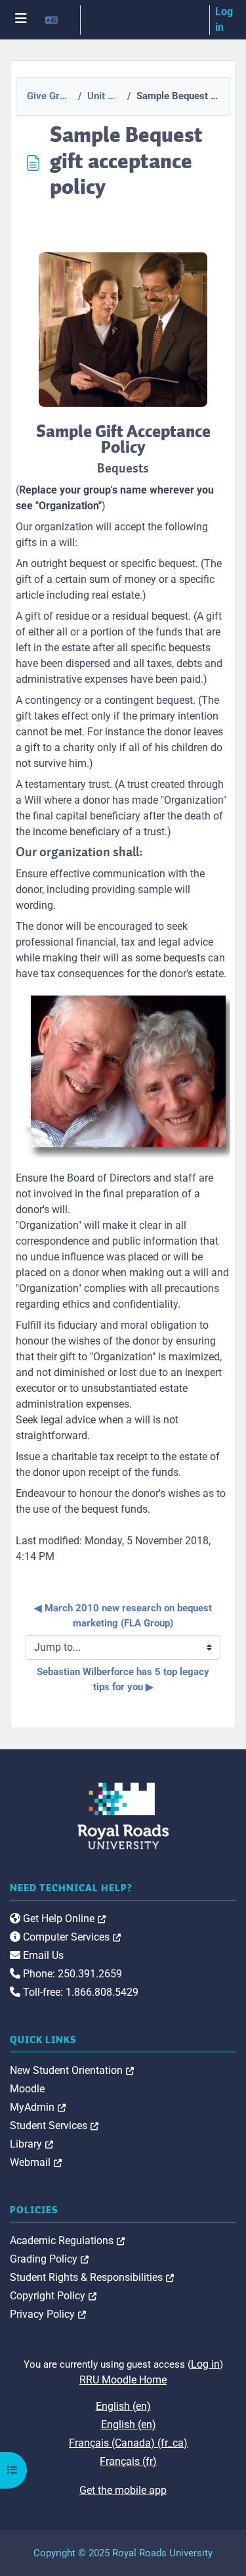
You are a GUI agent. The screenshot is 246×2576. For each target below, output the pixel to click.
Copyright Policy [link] (53, 2296)
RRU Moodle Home (123, 2380)
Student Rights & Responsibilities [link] (92, 2277)
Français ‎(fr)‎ (128, 2461)
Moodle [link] (27, 2089)
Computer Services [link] (71, 1937)
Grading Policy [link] (49, 2259)
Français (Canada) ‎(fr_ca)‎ (128, 2443)
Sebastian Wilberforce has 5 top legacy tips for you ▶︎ (124, 1679)
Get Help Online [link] (63, 1919)
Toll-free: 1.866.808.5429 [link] (79, 1992)
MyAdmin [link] (38, 2107)
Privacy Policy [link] (48, 2314)
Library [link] (31, 2144)
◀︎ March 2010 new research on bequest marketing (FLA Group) (124, 1616)
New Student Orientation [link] (72, 2070)
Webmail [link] (36, 2162)
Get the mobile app (123, 2490)
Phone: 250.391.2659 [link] (71, 1974)
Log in (224, 19)
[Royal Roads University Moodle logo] (123, 1815)
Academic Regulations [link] (67, 2241)
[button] (57, 20)
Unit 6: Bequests (103, 96)
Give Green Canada (49, 96)
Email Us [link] (42, 1955)
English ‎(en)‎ (123, 2406)
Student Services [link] (54, 2126)
